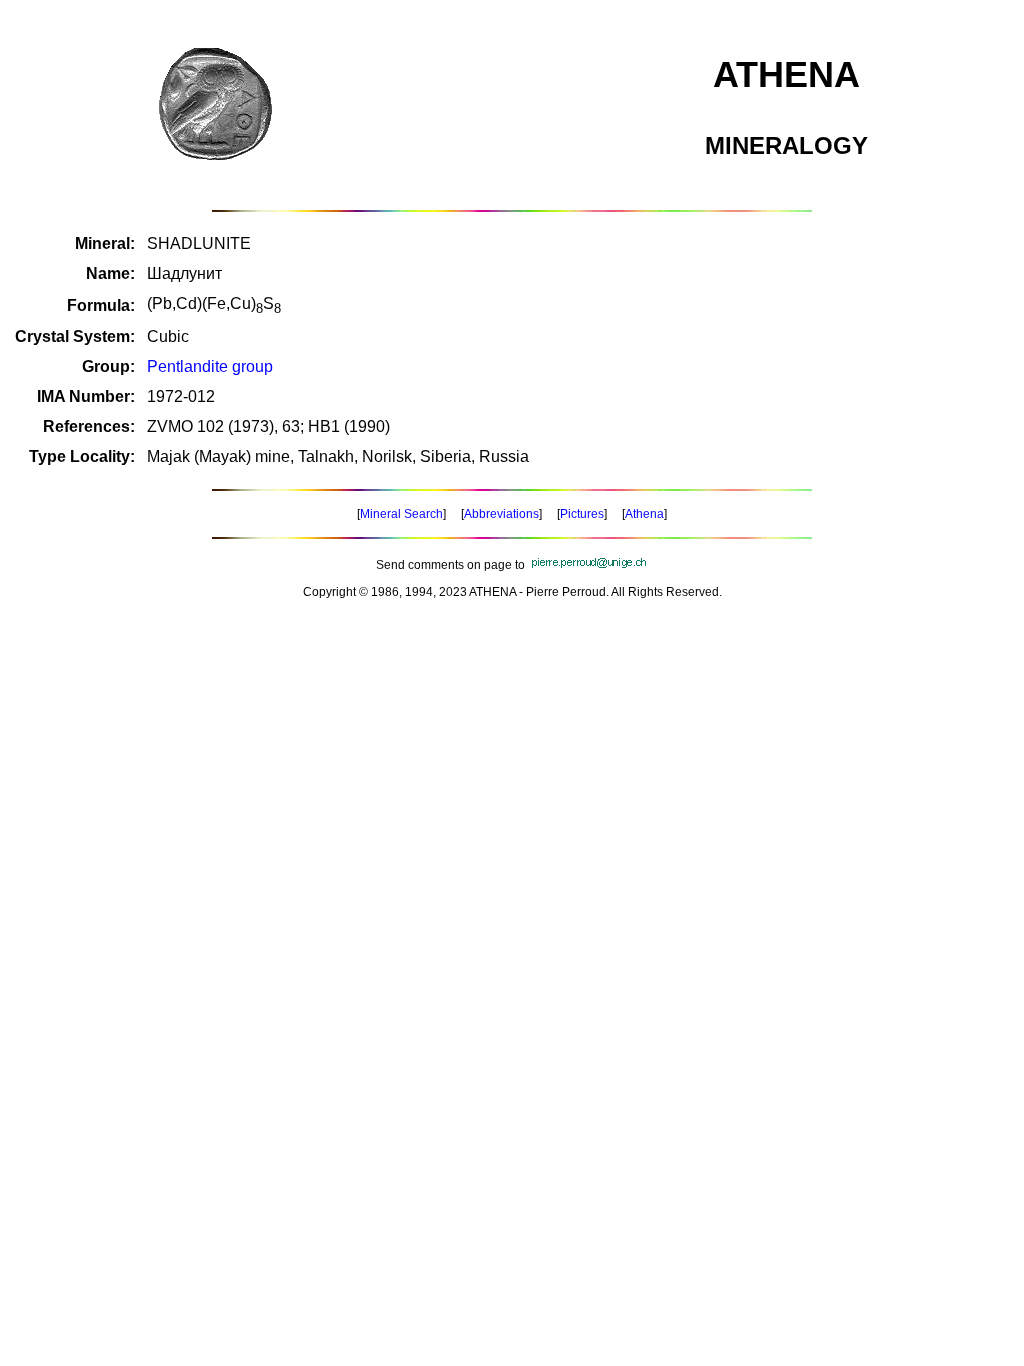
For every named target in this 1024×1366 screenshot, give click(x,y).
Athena (644, 514)
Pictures (582, 514)
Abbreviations (501, 514)
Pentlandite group (210, 366)
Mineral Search (401, 514)
